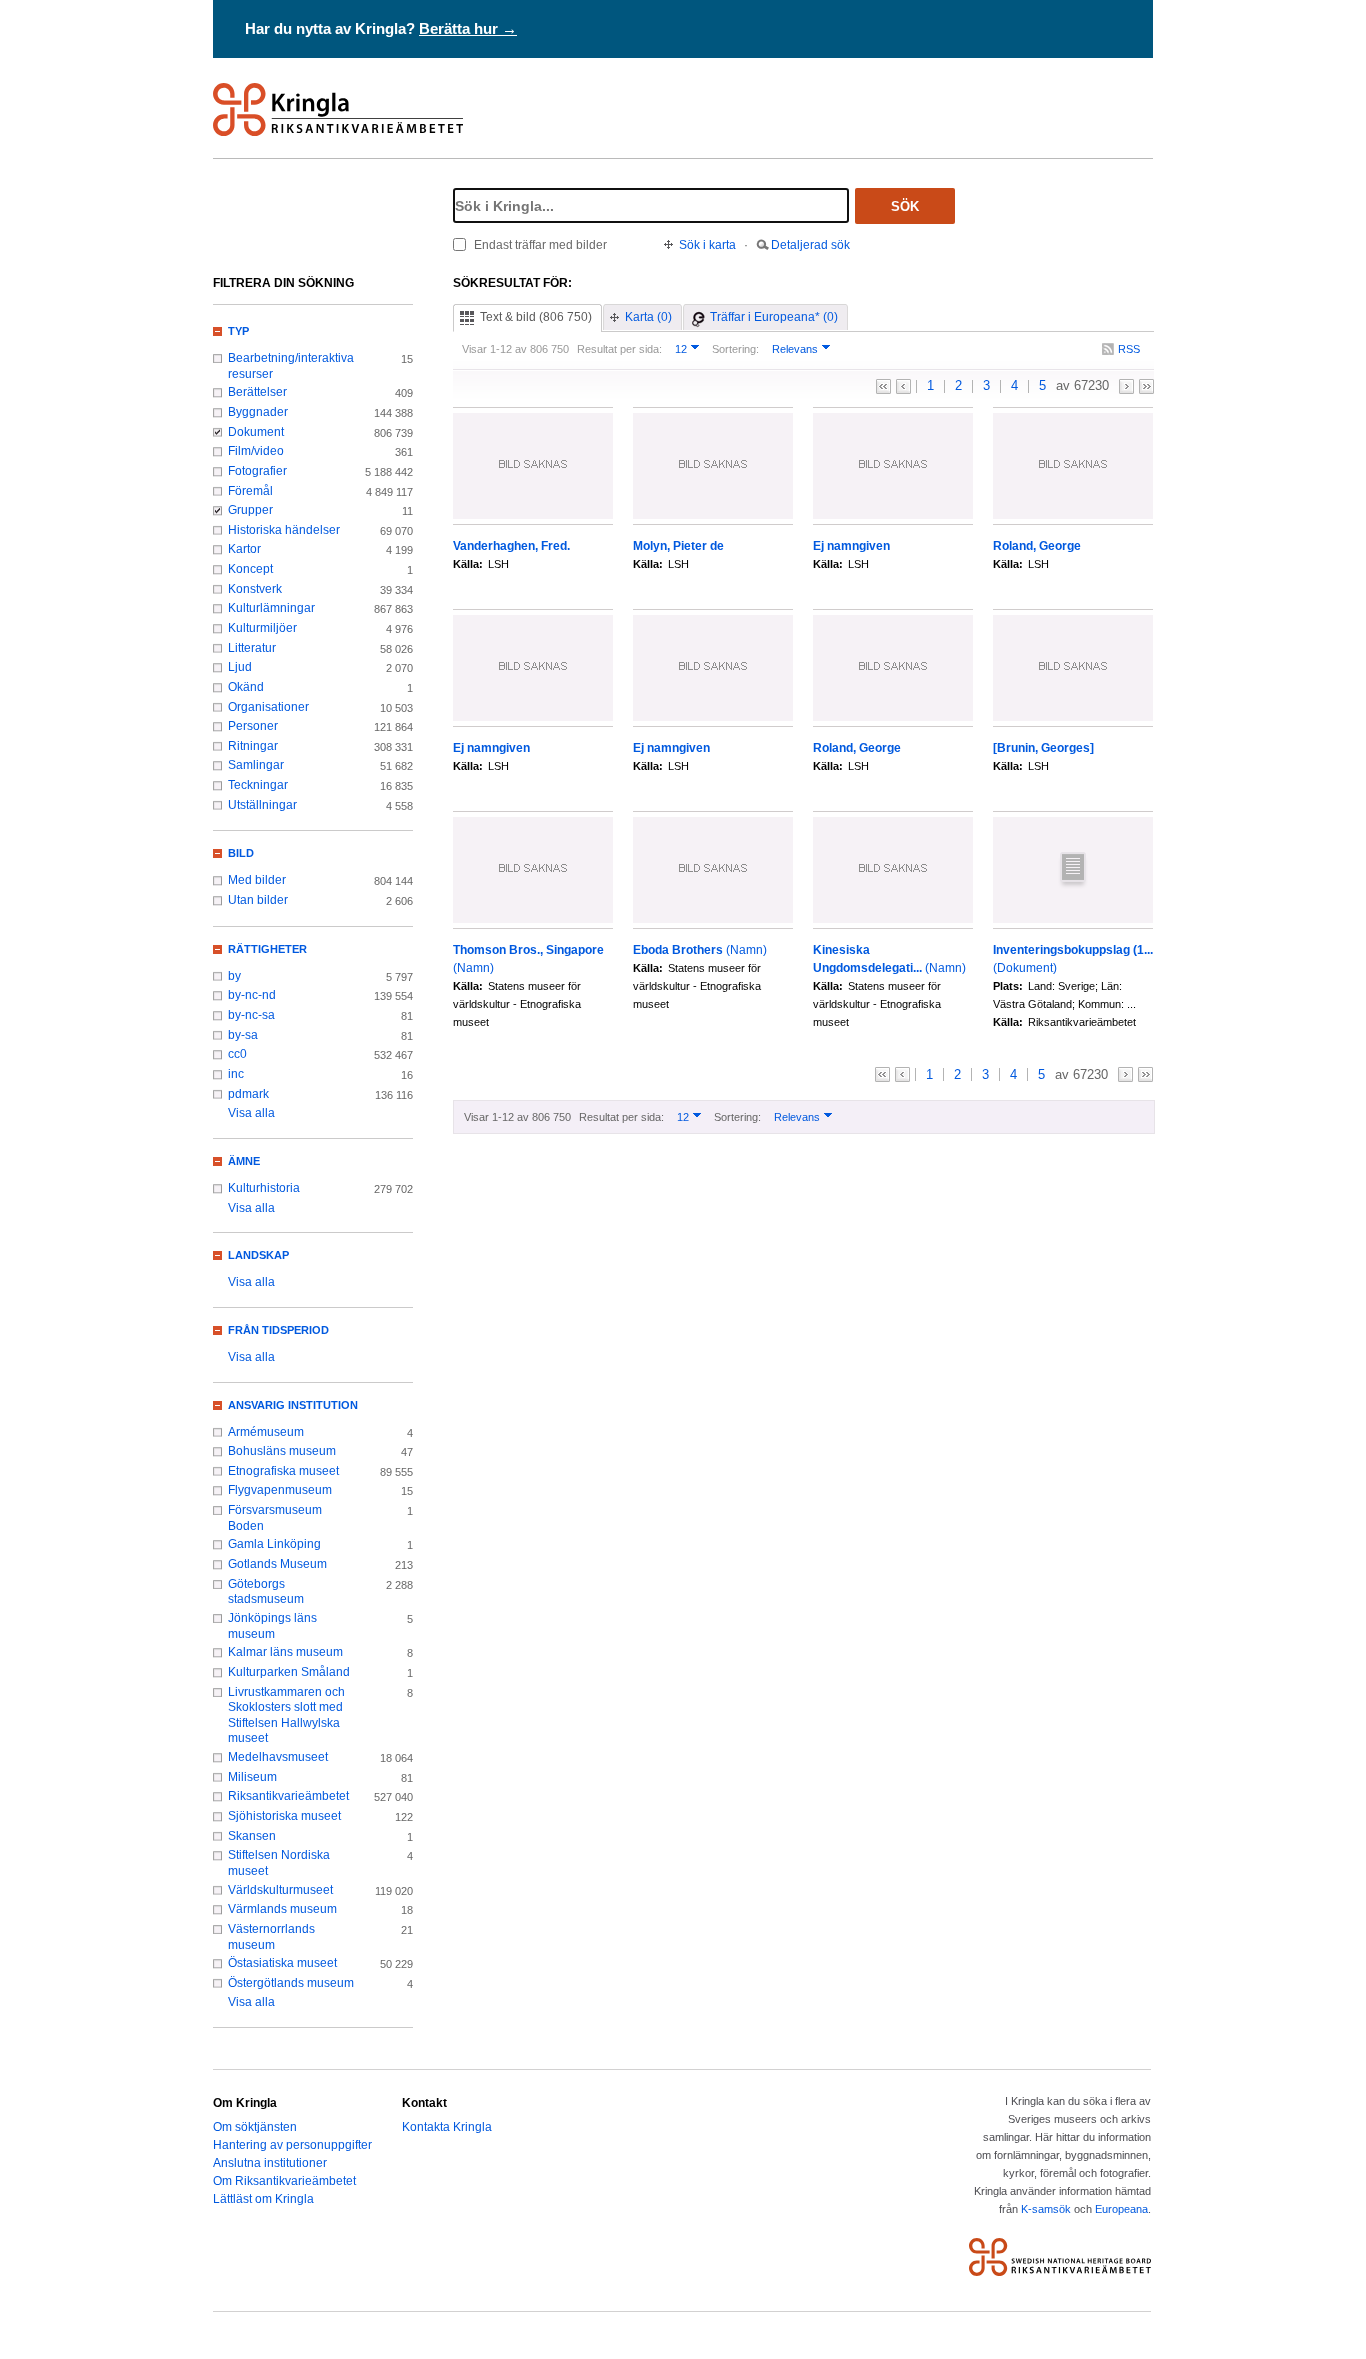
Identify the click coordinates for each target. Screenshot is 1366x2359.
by (234, 976)
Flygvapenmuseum (280, 1490)
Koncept (250, 569)
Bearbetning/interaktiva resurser (291, 366)
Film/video (256, 451)
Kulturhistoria (264, 1188)
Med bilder (257, 880)
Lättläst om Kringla (263, 2199)
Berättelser (257, 392)
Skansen (252, 1836)
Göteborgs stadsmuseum (266, 1592)
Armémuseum (266, 1432)
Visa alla (251, 1113)
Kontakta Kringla (447, 2127)
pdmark (248, 1094)
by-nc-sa (251, 1015)
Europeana (1121, 2209)
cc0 (237, 1054)
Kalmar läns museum (285, 1652)
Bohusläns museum (282, 1451)
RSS (1129, 349)
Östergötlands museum (291, 1983)
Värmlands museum (282, 1909)
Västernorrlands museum (271, 1937)
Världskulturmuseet (280, 1890)
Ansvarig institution (293, 1405)
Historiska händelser (284, 530)
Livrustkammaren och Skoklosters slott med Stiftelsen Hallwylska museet (286, 1715)
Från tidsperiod (278, 1330)
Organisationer (268, 707)
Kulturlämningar (271, 608)
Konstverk (255, 589)
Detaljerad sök (810, 245)
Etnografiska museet (283, 1471)
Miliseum (252, 1777)
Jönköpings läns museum (272, 1626)
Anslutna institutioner (270, 2163)
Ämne (244, 1161)
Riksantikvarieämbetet (288, 1796)
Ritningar (253, 746)
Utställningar (262, 805)
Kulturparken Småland (289, 1672)
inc (236, 1074)
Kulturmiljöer (262, 628)
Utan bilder (258, 900)
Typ (238, 331)
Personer (253, 726)
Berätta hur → (468, 28)
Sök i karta (707, 245)
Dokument (256, 432)
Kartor (244, 549)
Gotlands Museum (277, 1564)
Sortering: (735, 349)
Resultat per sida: (619, 349)
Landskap (258, 1255)
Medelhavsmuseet (278, 1757)
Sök (905, 206)
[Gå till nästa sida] (1126, 386)
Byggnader (258, 412)
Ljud (240, 667)
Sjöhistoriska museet (284, 1816)
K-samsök (1046, 2209)
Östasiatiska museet (282, 1963)
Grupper (250, 510)
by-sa (243, 1035)
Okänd (246, 687)
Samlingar (256, 765)
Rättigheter (267, 949)
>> (1146, 386)
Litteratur (252, 648)
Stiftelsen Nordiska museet (279, 1863)
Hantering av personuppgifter (292, 2145)
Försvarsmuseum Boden (275, 1518)
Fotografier (257, 471)
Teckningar (258, 785)
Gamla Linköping (274, 1544)
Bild (241, 853)
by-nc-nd (252, 995)
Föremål (250, 491)
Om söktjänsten (255, 2127)
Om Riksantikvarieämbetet (284, 2181)
